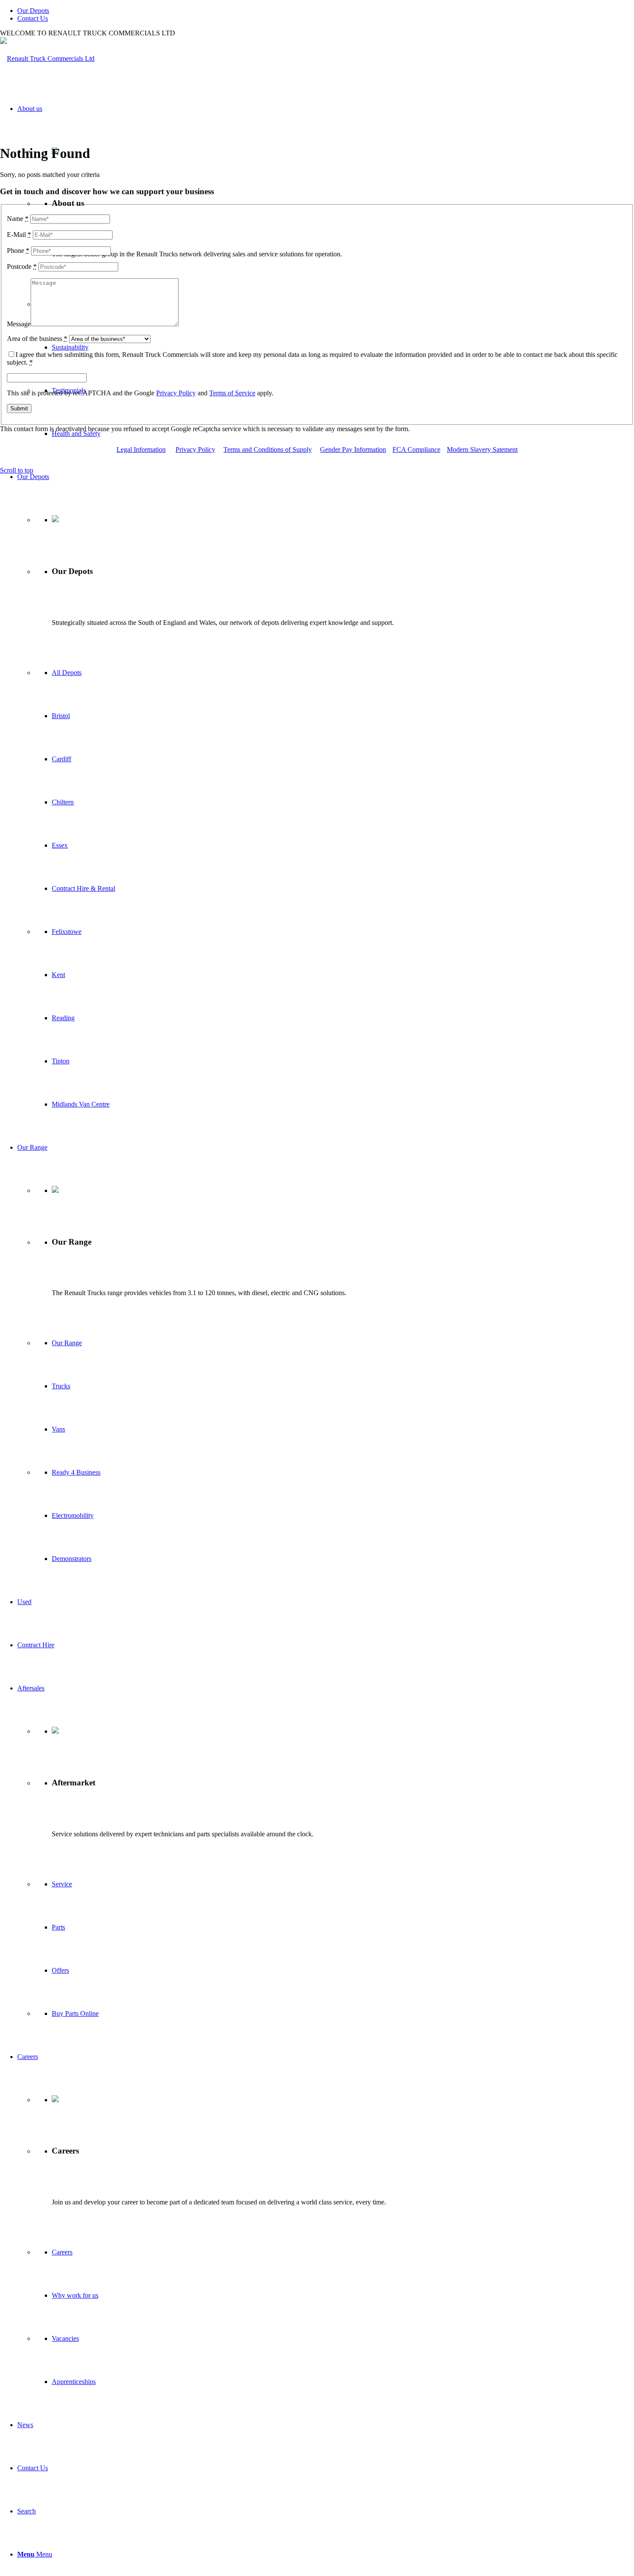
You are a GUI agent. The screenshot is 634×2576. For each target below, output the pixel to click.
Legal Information (141, 449)
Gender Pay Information (353, 449)
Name (18, 219)
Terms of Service (232, 393)
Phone (18, 251)
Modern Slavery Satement (482, 449)
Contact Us (33, 18)
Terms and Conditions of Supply (268, 449)
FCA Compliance (416, 449)
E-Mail (19, 235)
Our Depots (33, 11)
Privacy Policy (176, 393)
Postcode (22, 266)
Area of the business (37, 339)
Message (19, 324)
